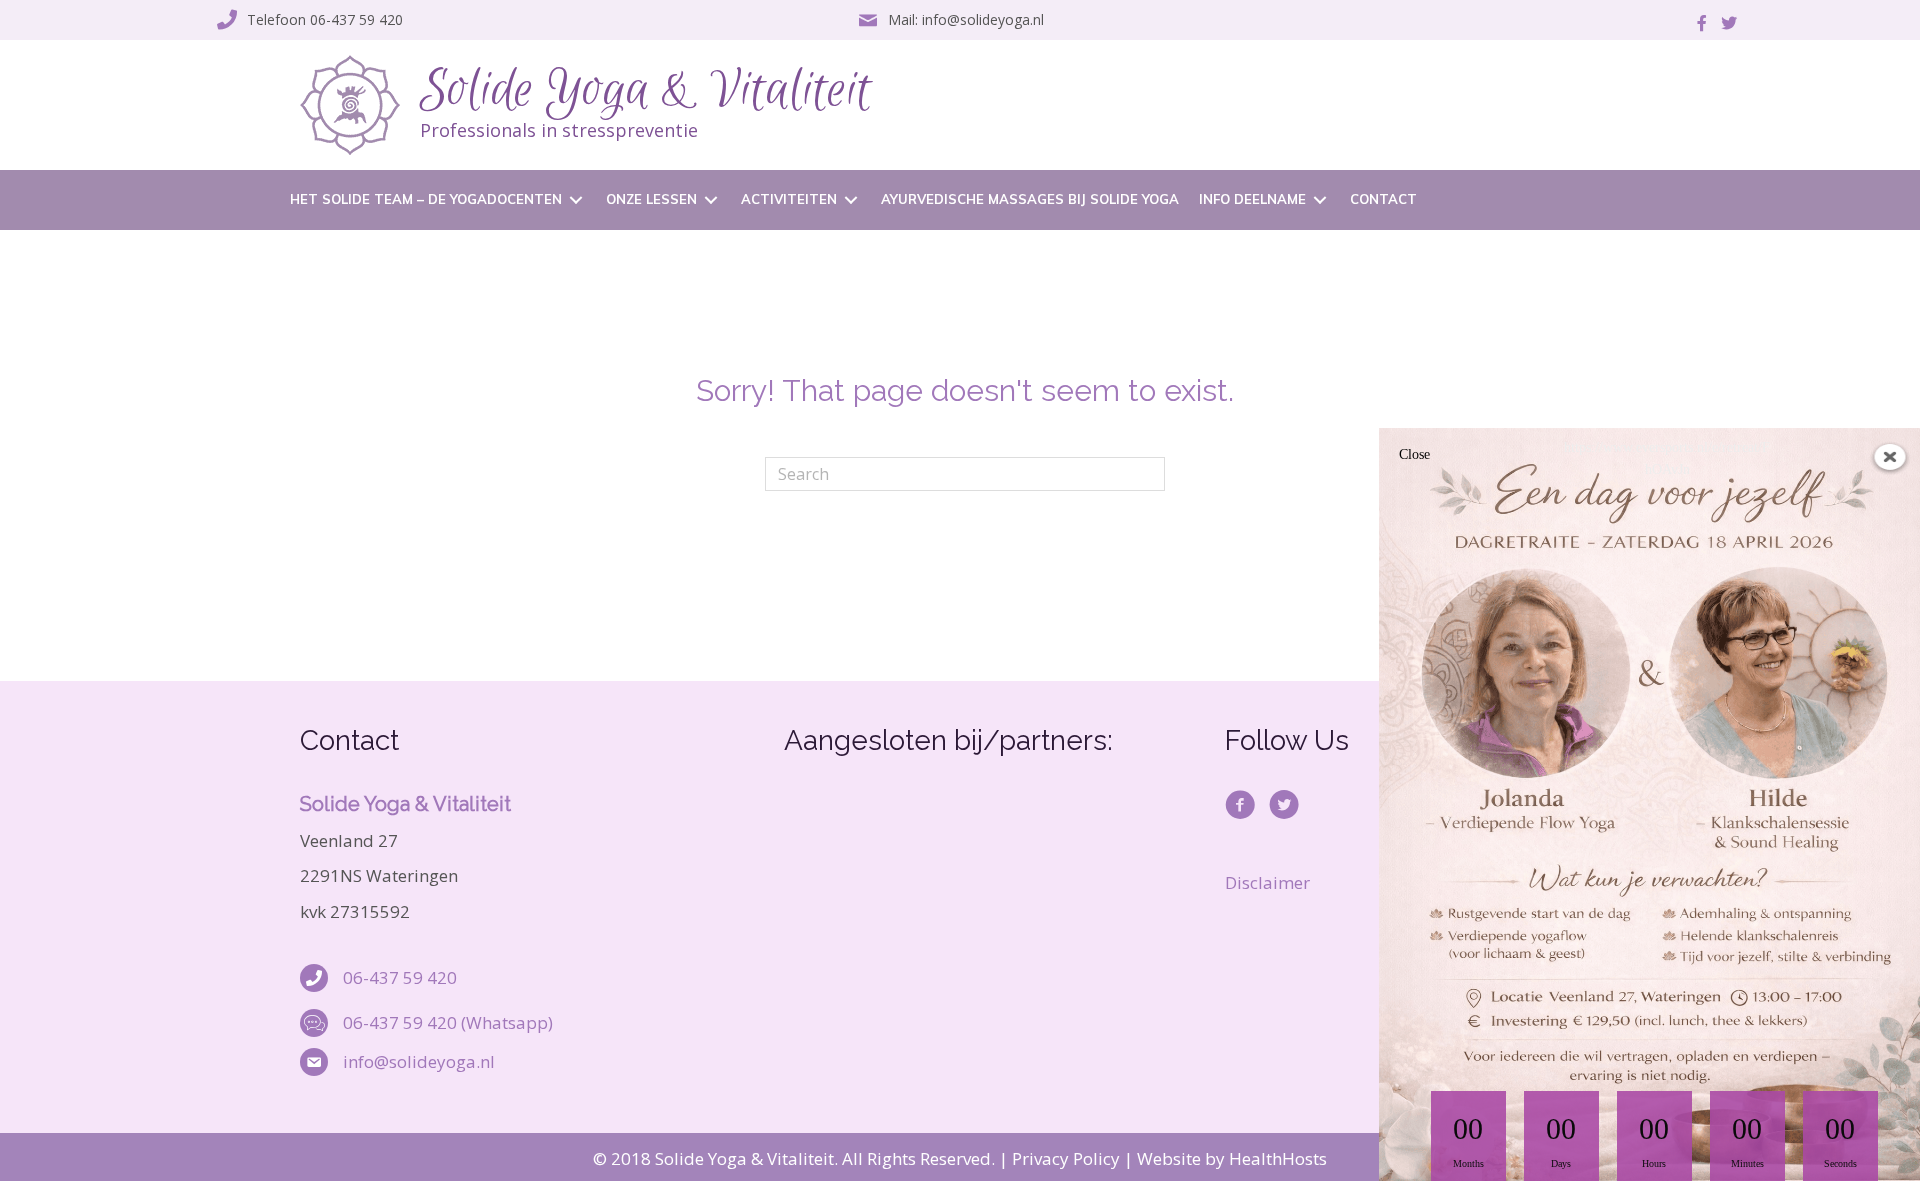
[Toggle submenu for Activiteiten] (851, 199)
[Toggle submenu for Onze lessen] (711, 199)
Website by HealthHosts (1232, 1158)
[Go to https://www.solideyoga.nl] (801, 105)
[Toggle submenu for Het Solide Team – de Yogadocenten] (576, 199)
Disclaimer (1267, 882)
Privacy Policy (1066, 1158)
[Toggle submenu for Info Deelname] (1320, 199)
